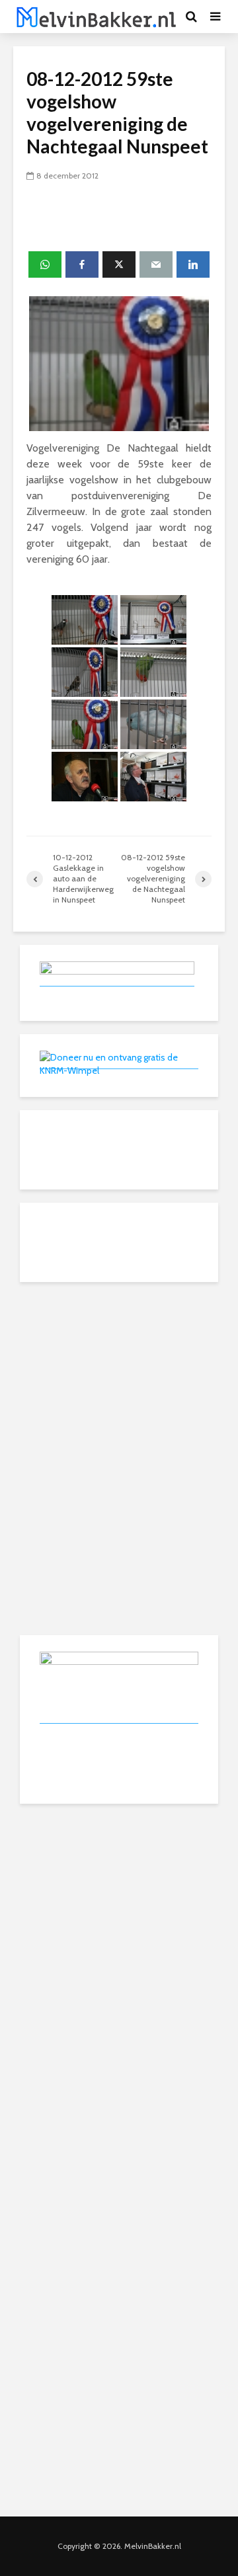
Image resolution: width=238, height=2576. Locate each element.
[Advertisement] (119, 1378)
